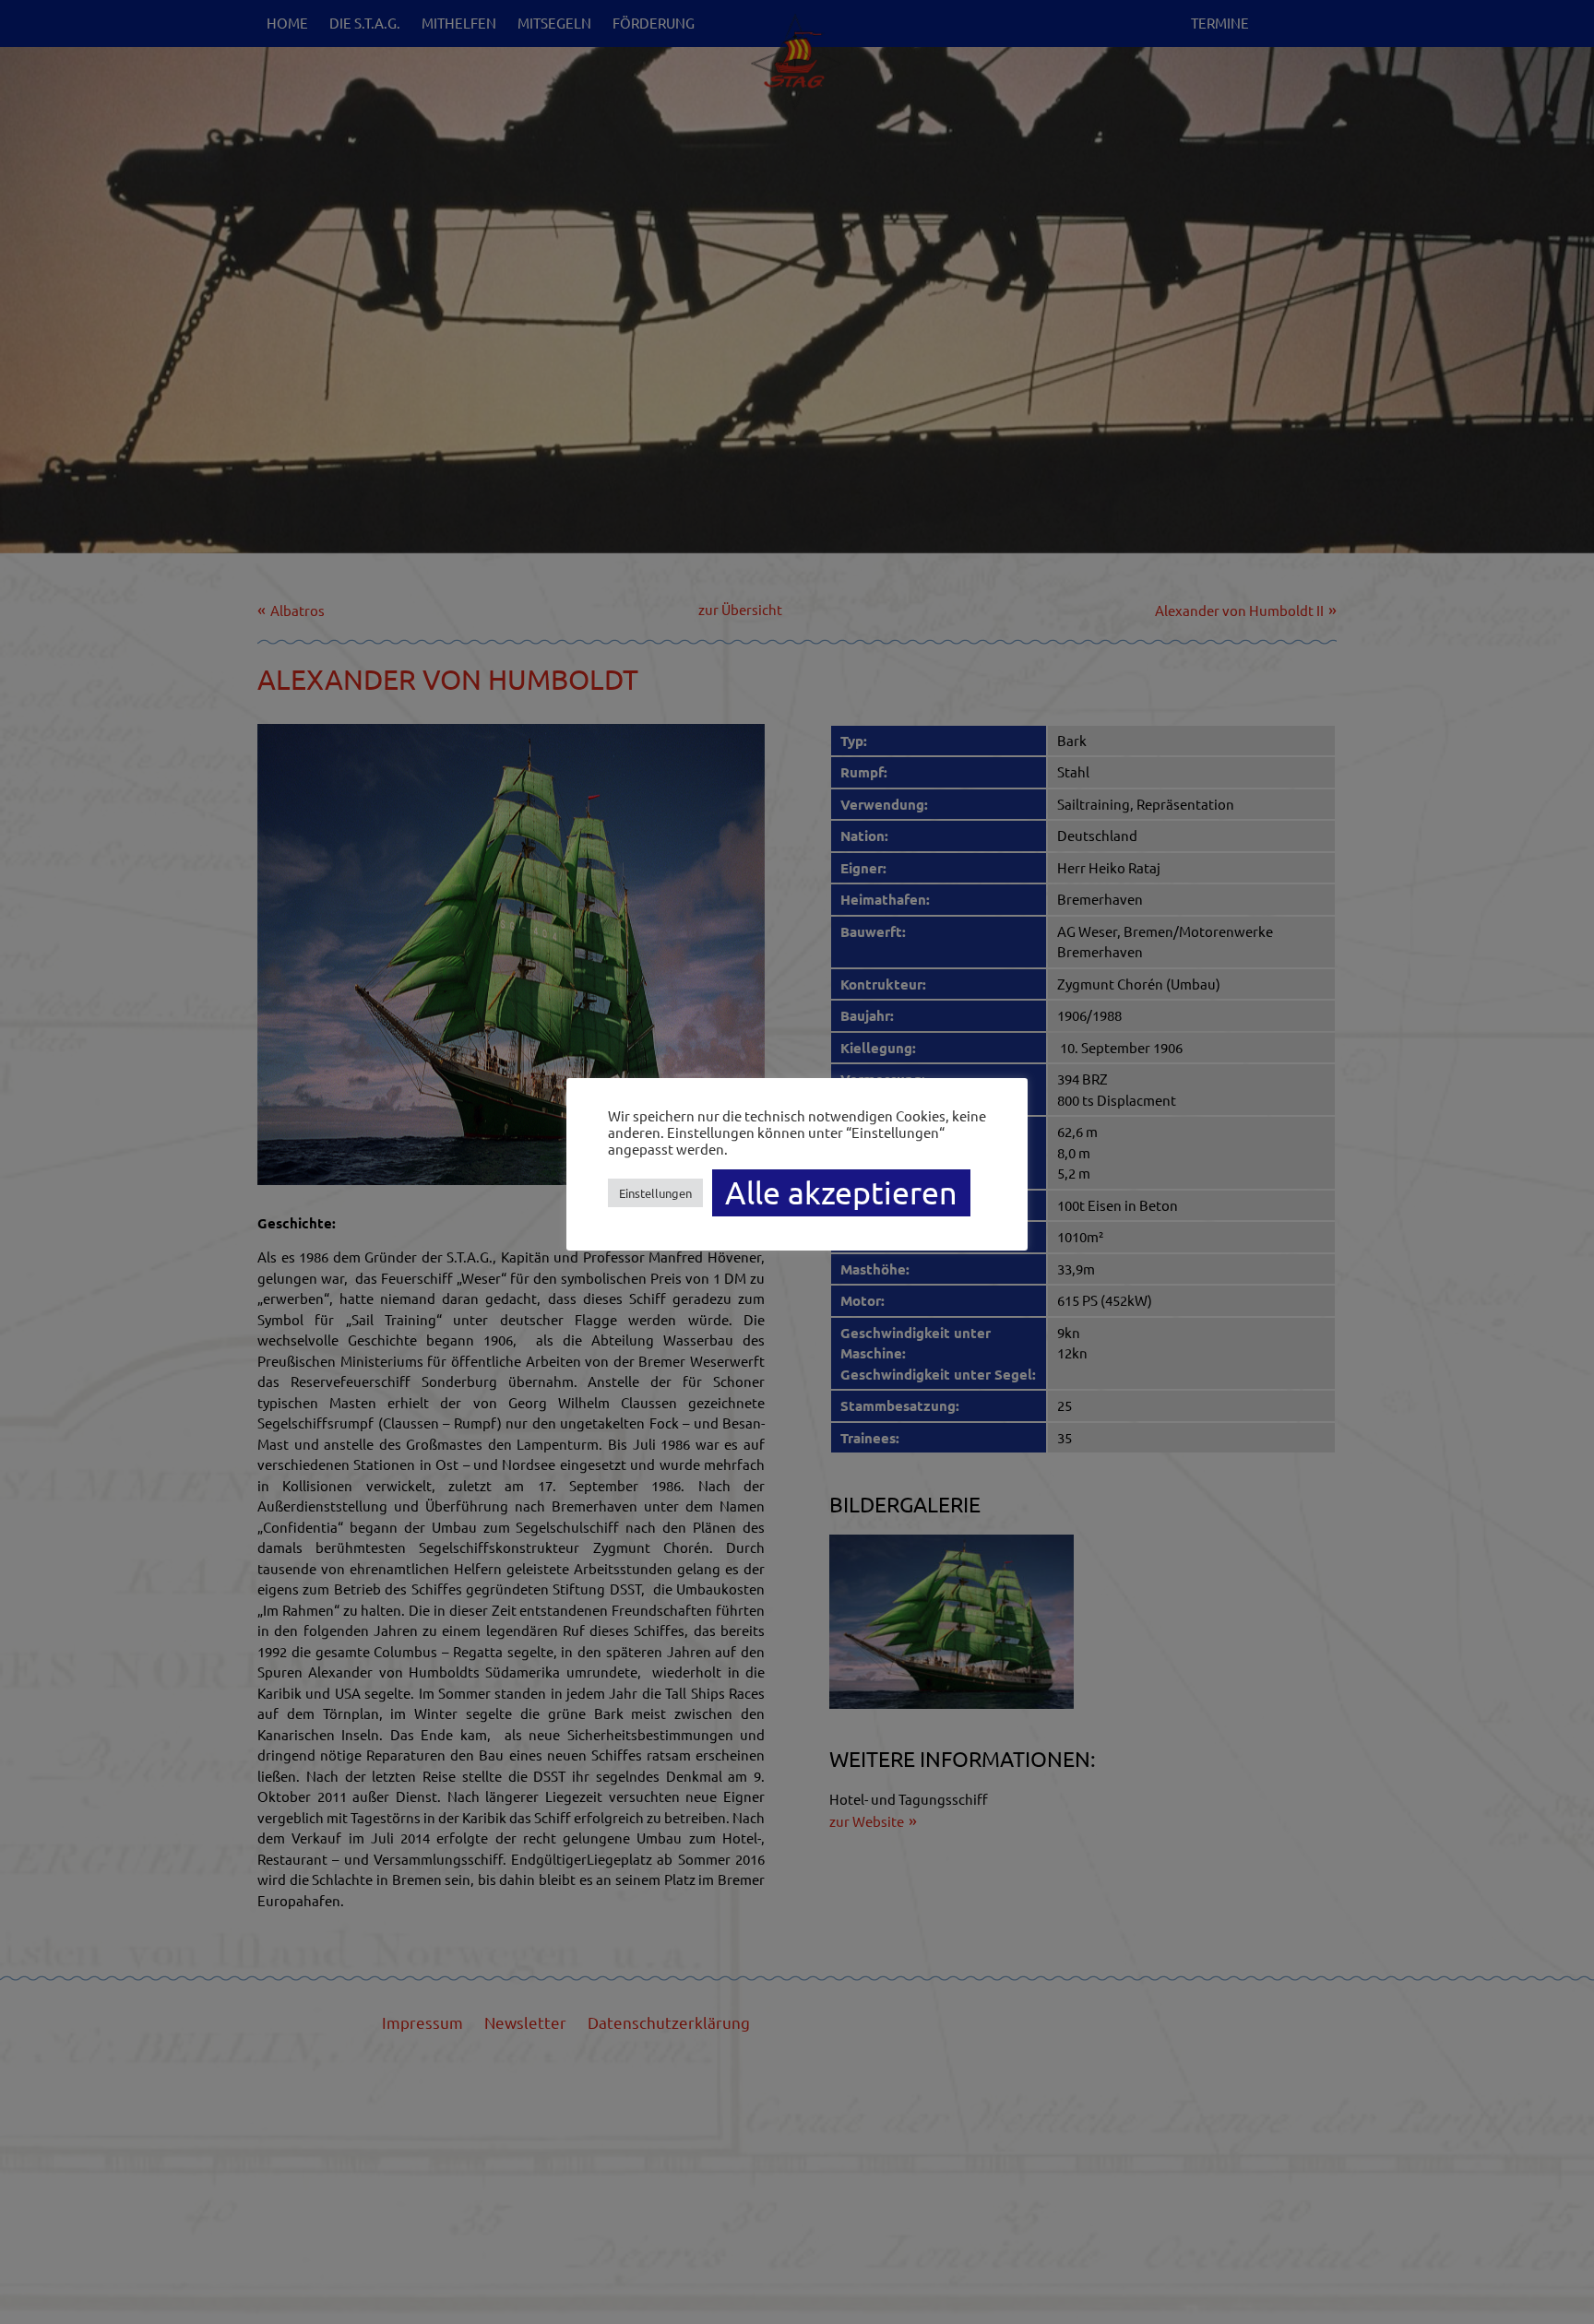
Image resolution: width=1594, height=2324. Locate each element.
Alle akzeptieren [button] (841, 1192)
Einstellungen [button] (655, 1193)
